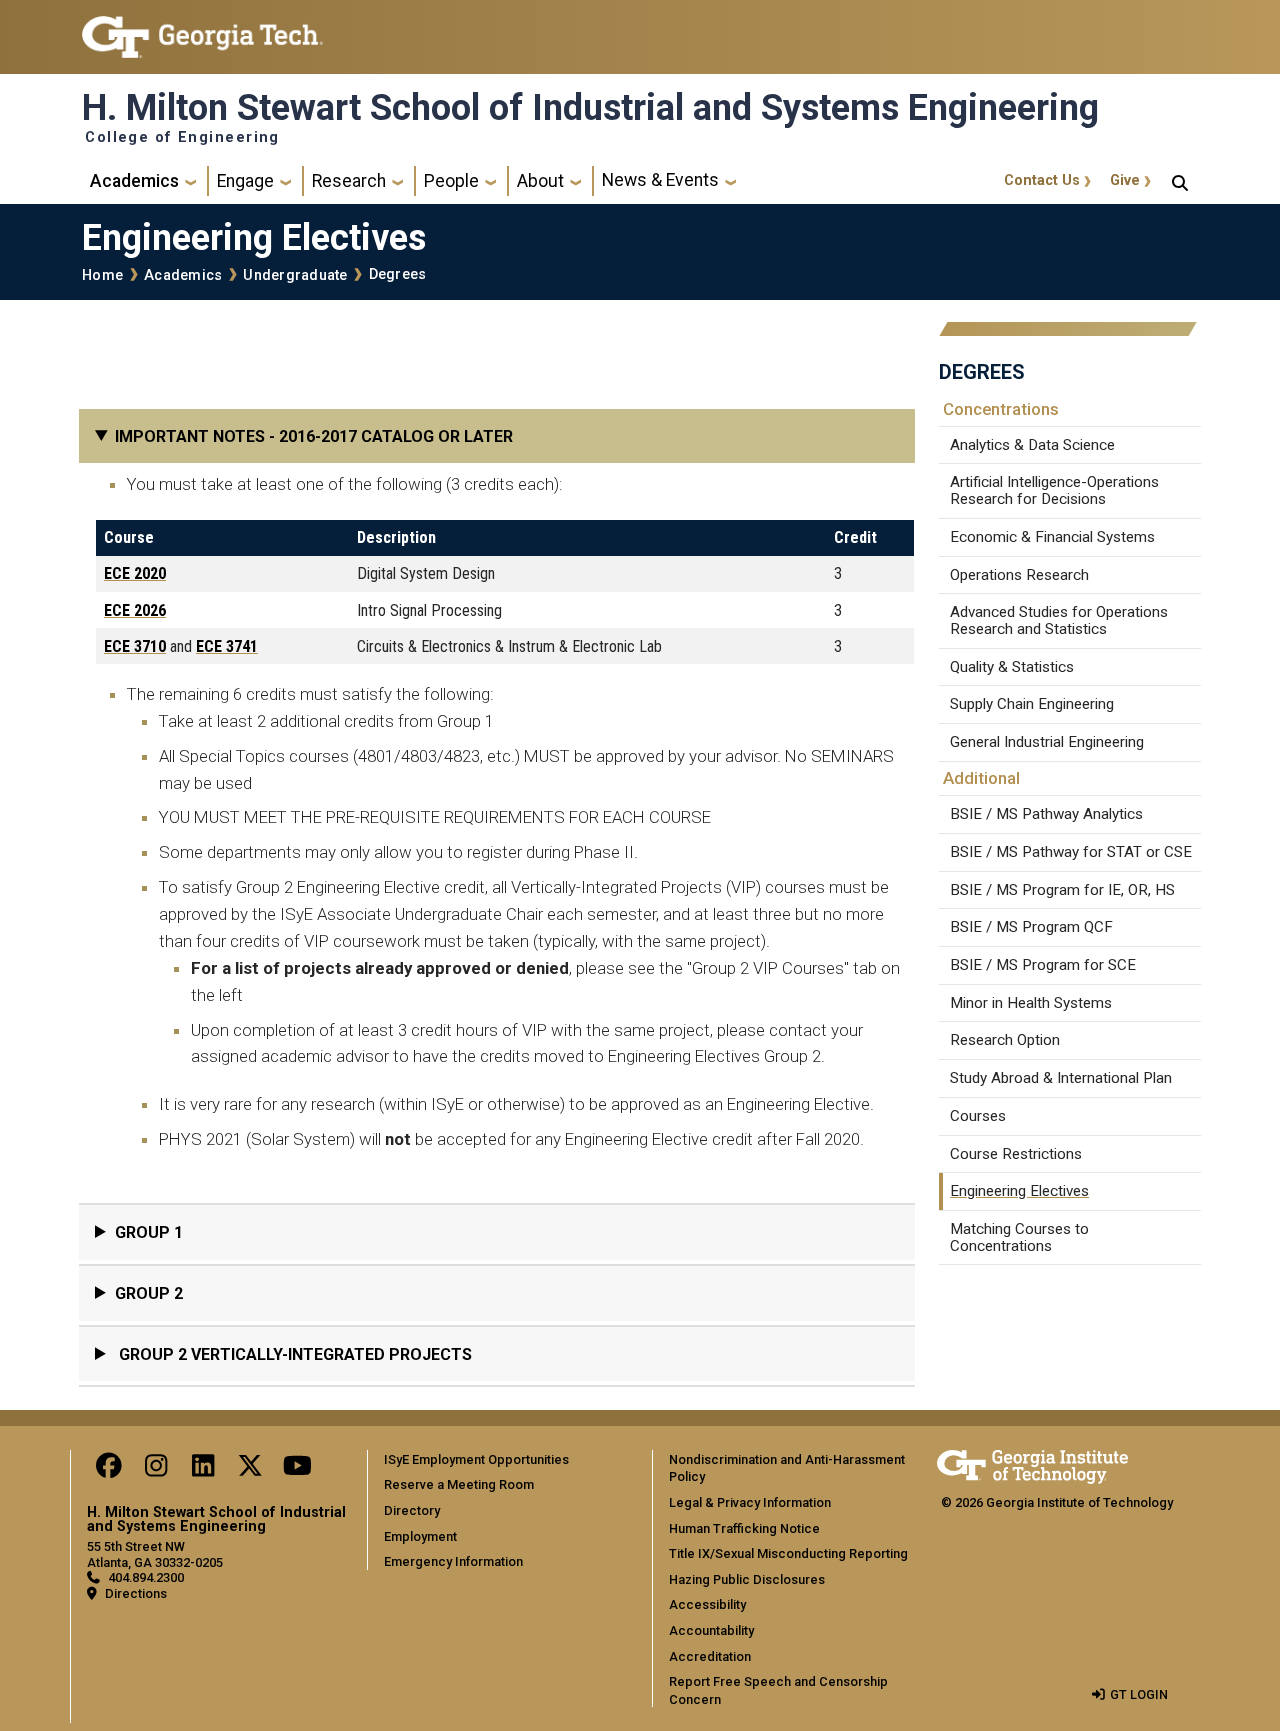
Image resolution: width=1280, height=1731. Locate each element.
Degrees (398, 274)
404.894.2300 (146, 1577)
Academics (134, 181)
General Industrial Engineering (1047, 742)
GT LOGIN (1139, 1694)
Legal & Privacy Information (750, 1502)
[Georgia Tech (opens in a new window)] (1032, 1463)
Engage (245, 181)
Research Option (1005, 1040)
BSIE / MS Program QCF (1031, 927)
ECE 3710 (135, 646)
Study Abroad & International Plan (1061, 1078)
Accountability (711, 1630)
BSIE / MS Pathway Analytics (1046, 814)
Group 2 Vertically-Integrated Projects (293, 1354)
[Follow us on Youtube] (297, 1470)
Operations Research (1019, 575)
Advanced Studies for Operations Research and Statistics (1059, 620)
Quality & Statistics (1012, 667)
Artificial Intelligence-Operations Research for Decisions (1054, 490)
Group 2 (149, 1293)
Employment (420, 1536)
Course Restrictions (1016, 1154)
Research (349, 181)
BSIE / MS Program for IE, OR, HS (1062, 890)
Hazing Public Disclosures (747, 1579)
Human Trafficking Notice (744, 1528)
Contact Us (1042, 180)
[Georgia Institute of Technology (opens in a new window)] (202, 28)
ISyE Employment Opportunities (476, 1459)
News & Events (660, 180)
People (451, 181)
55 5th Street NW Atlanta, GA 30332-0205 (155, 1554)
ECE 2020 (135, 573)
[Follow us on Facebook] (109, 1470)
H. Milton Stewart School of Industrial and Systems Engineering (590, 108)
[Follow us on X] (250, 1470)
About (540, 181)
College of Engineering (182, 138)
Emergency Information (453, 1561)
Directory (412, 1510)
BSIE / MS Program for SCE (1043, 965)
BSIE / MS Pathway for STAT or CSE (1071, 852)
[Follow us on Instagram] (156, 1470)
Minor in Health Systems (1031, 1003)
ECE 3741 (227, 646)
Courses (978, 1116)
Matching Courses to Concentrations (1019, 1237)
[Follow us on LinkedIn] (203, 1470)
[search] (1180, 181)
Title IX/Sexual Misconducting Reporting (788, 1553)
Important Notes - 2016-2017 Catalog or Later (314, 436)
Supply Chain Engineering (1032, 704)
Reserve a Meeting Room (459, 1484)
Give (1125, 180)
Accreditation (710, 1656)
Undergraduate (295, 275)
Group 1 (149, 1232)
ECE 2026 (135, 610)
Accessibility (707, 1604)
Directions (136, 1593)
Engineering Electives (1019, 1191)
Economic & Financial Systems (1052, 537)
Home (102, 275)
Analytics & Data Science (1032, 445)
